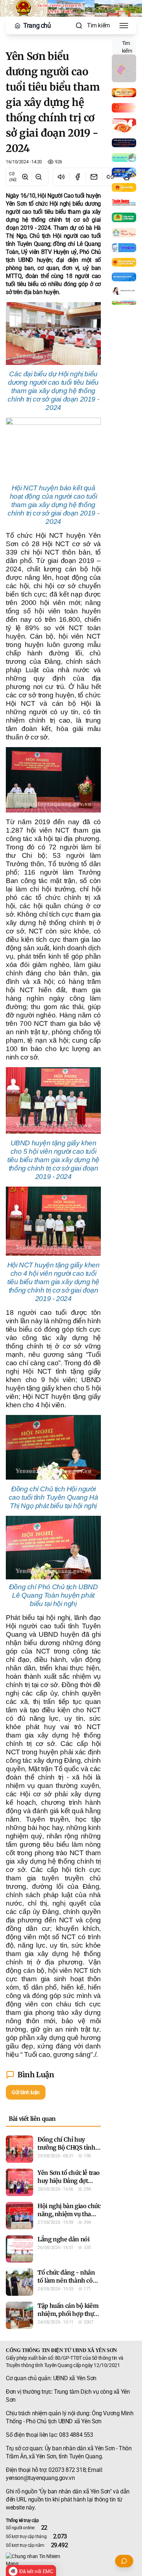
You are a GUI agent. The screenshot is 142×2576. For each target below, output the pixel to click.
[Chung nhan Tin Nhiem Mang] (71, 2560)
